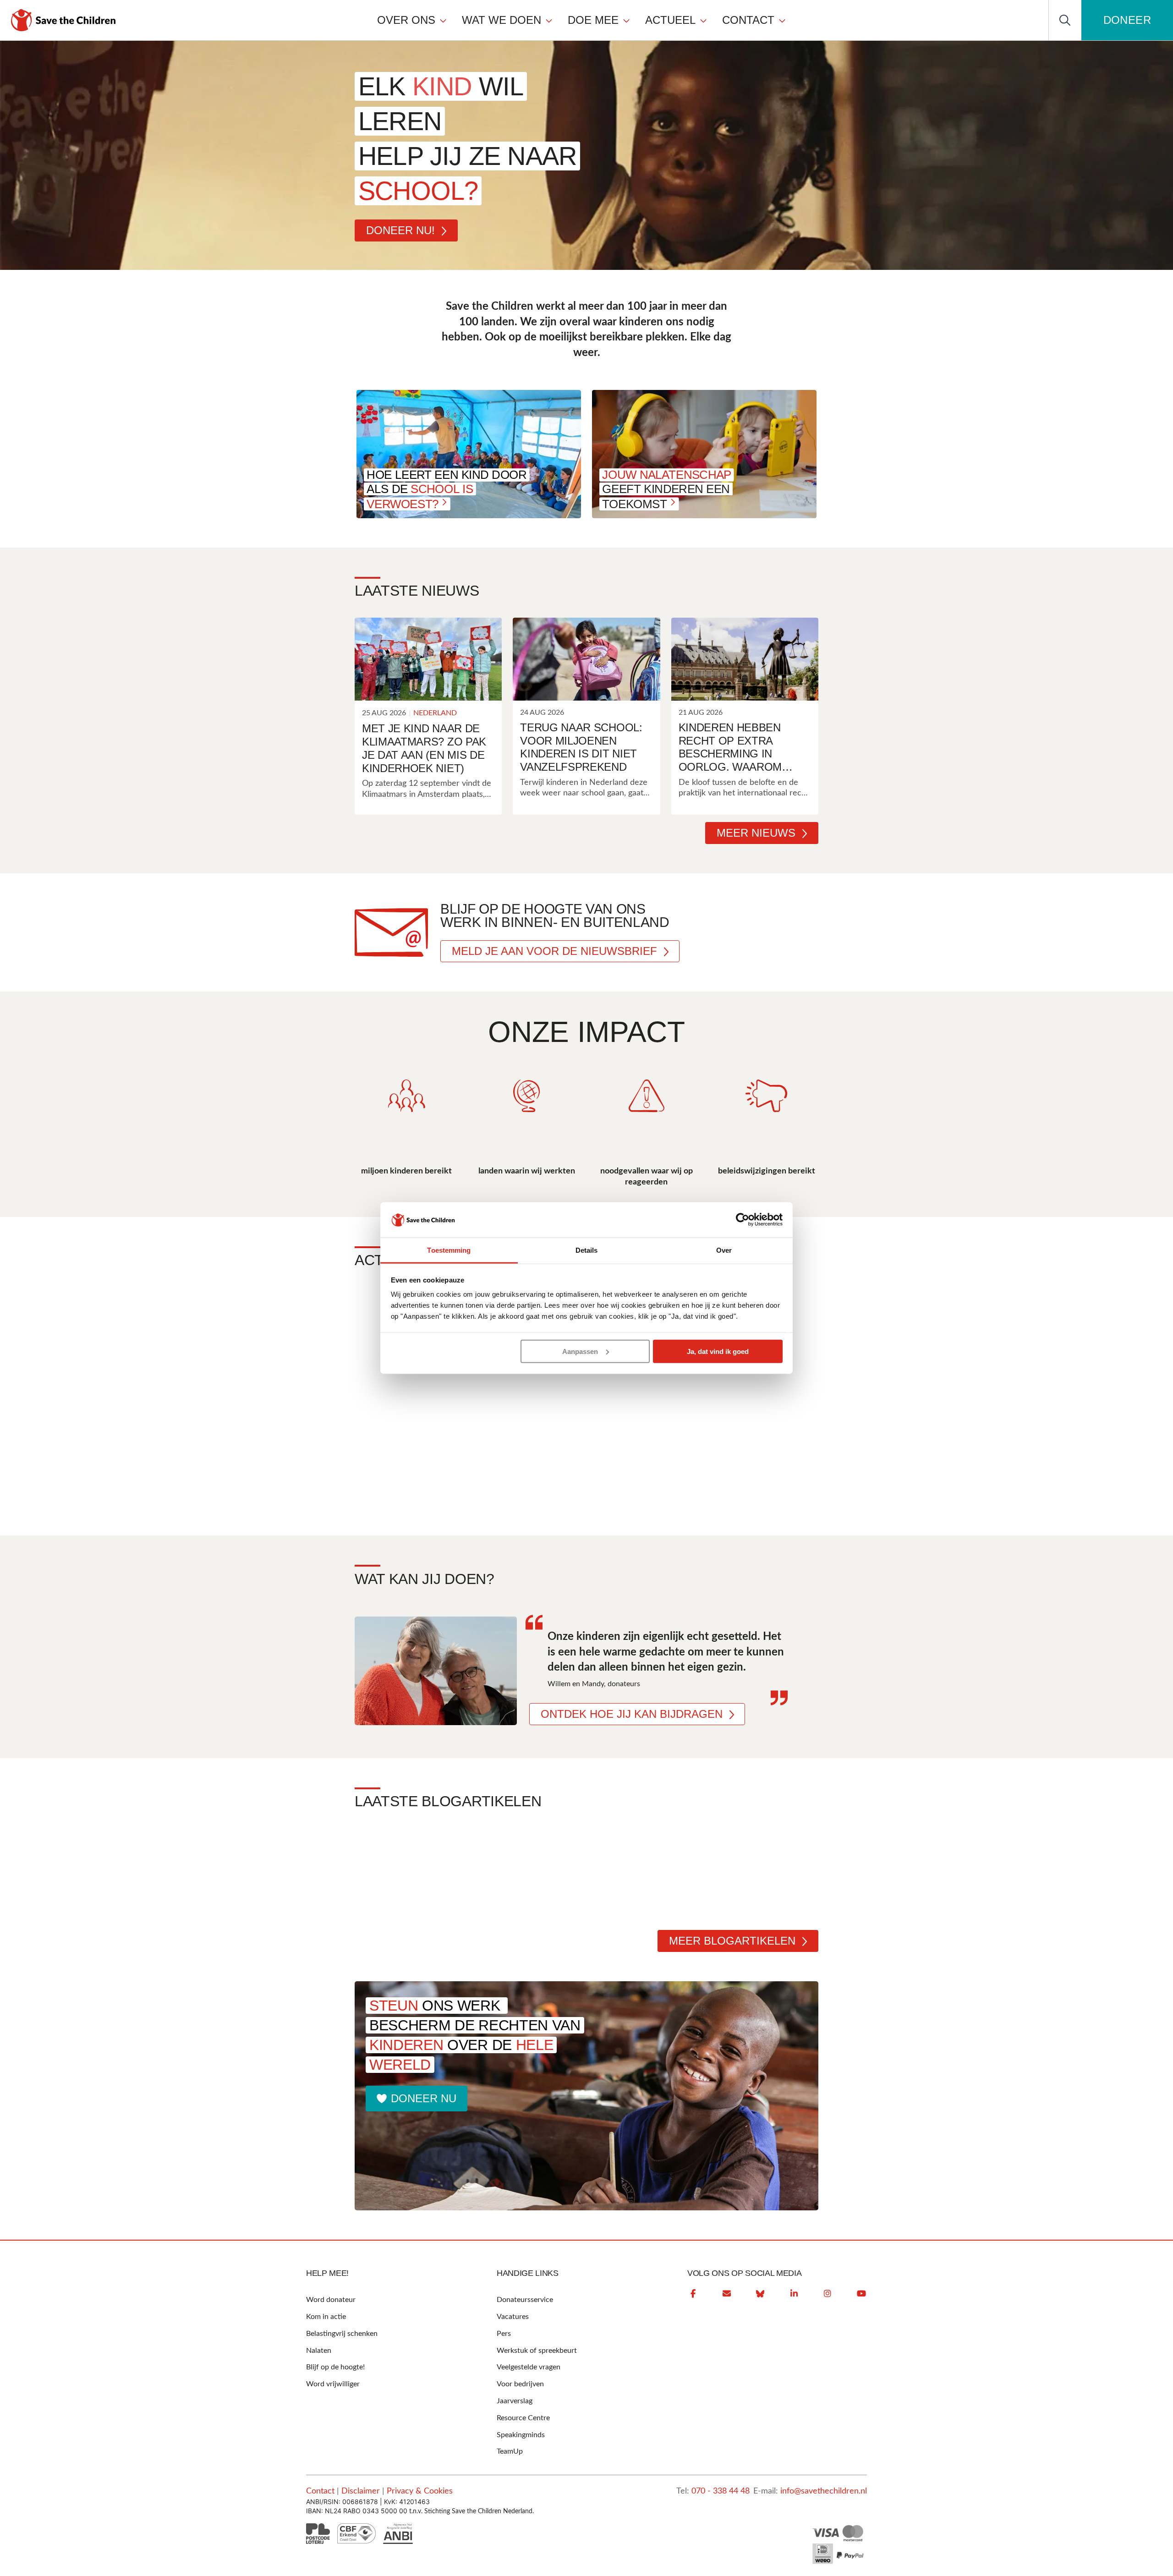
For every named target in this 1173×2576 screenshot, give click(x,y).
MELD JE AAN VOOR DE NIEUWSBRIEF (554, 951)
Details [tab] (587, 1250)
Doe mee (593, 20)
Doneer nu (424, 2098)
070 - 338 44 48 (721, 2491)
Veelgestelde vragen (529, 2367)
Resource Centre (523, 2418)
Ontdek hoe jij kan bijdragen (632, 1714)
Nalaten (319, 2351)
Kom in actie (326, 2317)
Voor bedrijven (520, 2384)
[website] (760, 2294)
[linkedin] (794, 2294)
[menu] (582, 20)
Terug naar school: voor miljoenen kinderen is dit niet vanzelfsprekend (581, 747)
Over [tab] (724, 1250)
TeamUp (510, 2451)
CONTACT (748, 20)
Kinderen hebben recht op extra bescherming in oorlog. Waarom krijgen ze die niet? (738, 748)
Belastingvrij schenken (342, 2334)
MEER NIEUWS (756, 833)
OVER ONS (406, 20)
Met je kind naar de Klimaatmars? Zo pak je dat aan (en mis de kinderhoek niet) (424, 748)
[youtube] (861, 2294)
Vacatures (513, 2317)
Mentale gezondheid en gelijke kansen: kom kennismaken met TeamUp (458, 1876)
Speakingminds (521, 2435)
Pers (504, 2334)
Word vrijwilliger (333, 2384)
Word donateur (331, 2300)
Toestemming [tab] (449, 1250)
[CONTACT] (782, 20)
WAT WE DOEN (502, 20)
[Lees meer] (428, 659)
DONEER (1127, 20)
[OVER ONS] (443, 20)
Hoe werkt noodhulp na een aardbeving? (686, 1868)
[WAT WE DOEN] (549, 20)
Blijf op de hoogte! (335, 2367)
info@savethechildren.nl (824, 2491)
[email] (727, 2294)
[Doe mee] (626, 20)
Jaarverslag (515, 2401)
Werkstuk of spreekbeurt (537, 2351)
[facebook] (693, 2294)
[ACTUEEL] (703, 20)
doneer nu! (400, 230)
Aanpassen (580, 1351)
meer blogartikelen (732, 1941)
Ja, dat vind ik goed (718, 1351)
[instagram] (828, 2294)
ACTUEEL (670, 20)
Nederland (435, 713)
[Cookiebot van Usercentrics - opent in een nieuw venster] (743, 1220)
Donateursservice (525, 2300)
